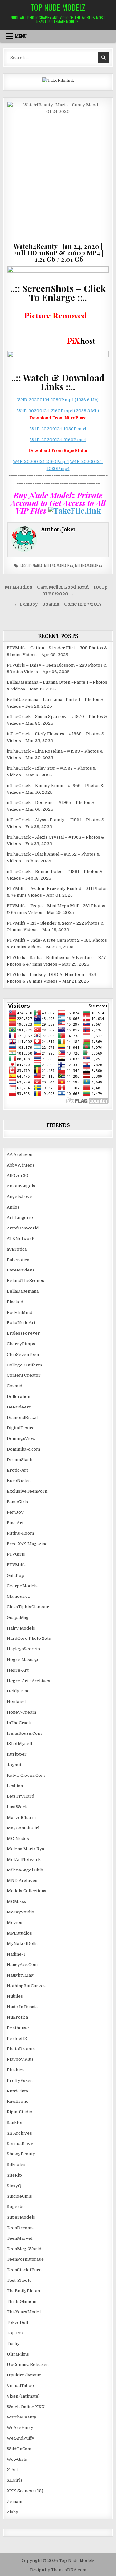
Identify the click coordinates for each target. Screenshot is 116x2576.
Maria (37, 565)
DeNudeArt (19, 1407)
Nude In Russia (22, 2007)
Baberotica (18, 1260)
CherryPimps (21, 1344)
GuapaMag (18, 1617)
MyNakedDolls (22, 1943)
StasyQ (14, 2186)
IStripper (17, 1754)
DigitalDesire (21, 1428)
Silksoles (16, 2165)
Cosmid (15, 1386)
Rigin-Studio (19, 2112)
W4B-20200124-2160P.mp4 (58, 440)
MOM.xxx (16, 1901)
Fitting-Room (20, 1533)
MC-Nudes (18, 1839)
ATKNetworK (21, 1239)
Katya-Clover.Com (26, 1775)
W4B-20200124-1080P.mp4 (58, 429)
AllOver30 (18, 1175)
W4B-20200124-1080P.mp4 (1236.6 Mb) (58, 400)
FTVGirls (16, 1554)
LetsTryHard (20, 1796)
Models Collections (27, 1891)
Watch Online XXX (26, 2407)
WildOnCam (19, 2449)
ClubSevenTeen (23, 1354)
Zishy (13, 2512)
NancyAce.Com (22, 1965)
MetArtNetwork (24, 1859)
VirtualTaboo (20, 2386)
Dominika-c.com (23, 1449)
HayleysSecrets (23, 1649)
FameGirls (17, 1502)
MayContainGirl (23, 1828)
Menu (21, 36)
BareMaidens (21, 1270)
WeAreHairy (20, 2428)
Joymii (14, 1765)
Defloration (19, 1396)
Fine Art (15, 1523)
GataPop (15, 1575)
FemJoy (15, 1512)
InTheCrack (19, 1723)
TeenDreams (20, 2228)
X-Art (12, 2470)
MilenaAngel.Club (25, 1870)
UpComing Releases (28, 2364)
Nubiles (15, 1996)
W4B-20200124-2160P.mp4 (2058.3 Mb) (58, 411)
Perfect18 (17, 2038)
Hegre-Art (18, 1670)
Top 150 (15, 2333)
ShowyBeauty (21, 2154)
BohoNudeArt (21, 1323)
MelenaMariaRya (89, 565)
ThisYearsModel (24, 2312)
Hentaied (16, 1702)
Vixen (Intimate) (23, 2396)
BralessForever (23, 1333)
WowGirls (17, 2459)
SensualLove (20, 2144)
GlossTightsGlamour (28, 1607)
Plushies (16, 2070)
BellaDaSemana (23, 1291)
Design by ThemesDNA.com (58, 2570)
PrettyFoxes (20, 2080)
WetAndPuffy (20, 2438)
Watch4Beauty (22, 2417)
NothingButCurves (26, 1986)
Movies (15, 1923)
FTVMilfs (16, 1565)
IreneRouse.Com (24, 1733)
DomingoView (21, 1438)
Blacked (15, 1302)
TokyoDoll (17, 2322)
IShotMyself (19, 1744)
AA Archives (19, 1155)
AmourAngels (21, 1186)
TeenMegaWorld (24, 2249)
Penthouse (18, 2028)
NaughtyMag (20, 1975)
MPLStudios (19, 1933)
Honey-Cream (21, 1712)
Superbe (16, 2207)
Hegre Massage (23, 1660)
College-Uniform (24, 1365)
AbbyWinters (21, 1165)
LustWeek (17, 1807)
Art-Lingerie (20, 1217)
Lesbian (15, 1786)
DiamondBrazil (22, 1418)
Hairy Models (21, 1628)
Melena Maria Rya (59, 565)
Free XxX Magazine (27, 1544)
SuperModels (21, 2217)
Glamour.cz (19, 1596)
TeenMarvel (19, 2238)
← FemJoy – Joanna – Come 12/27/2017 (58, 604)
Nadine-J (16, 1954)
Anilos (13, 1207)
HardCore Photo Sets (29, 1638)
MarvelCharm (21, 1817)
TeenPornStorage (25, 2259)
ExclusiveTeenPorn (27, 1491)
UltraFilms (18, 2354)
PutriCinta (17, 2091)
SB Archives (19, 2133)
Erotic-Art (17, 1470)
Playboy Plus (20, 2059)
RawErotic (18, 2101)
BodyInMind (19, 1312)
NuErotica (17, 2017)
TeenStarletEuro (24, 2270)
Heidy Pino (18, 1691)
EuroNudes (19, 1481)
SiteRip (14, 2175)
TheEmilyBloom (23, 2291)
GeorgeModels (22, 1586)
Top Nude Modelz (58, 7)
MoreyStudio (20, 1912)
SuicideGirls (19, 2196)
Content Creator (24, 1375)
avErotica (17, 1249)
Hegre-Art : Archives (29, 1681)
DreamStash (19, 1460)
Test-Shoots (19, 2280)
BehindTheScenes (25, 1281)
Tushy (13, 2344)
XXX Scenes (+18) (25, 2491)
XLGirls (15, 2480)
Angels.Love (19, 1197)
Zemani (15, 2501)
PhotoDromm (21, 2049)
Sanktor (15, 2122)
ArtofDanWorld (23, 1228)
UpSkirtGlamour (24, 2375)
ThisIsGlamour (22, 2302)
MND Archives (22, 1881)
